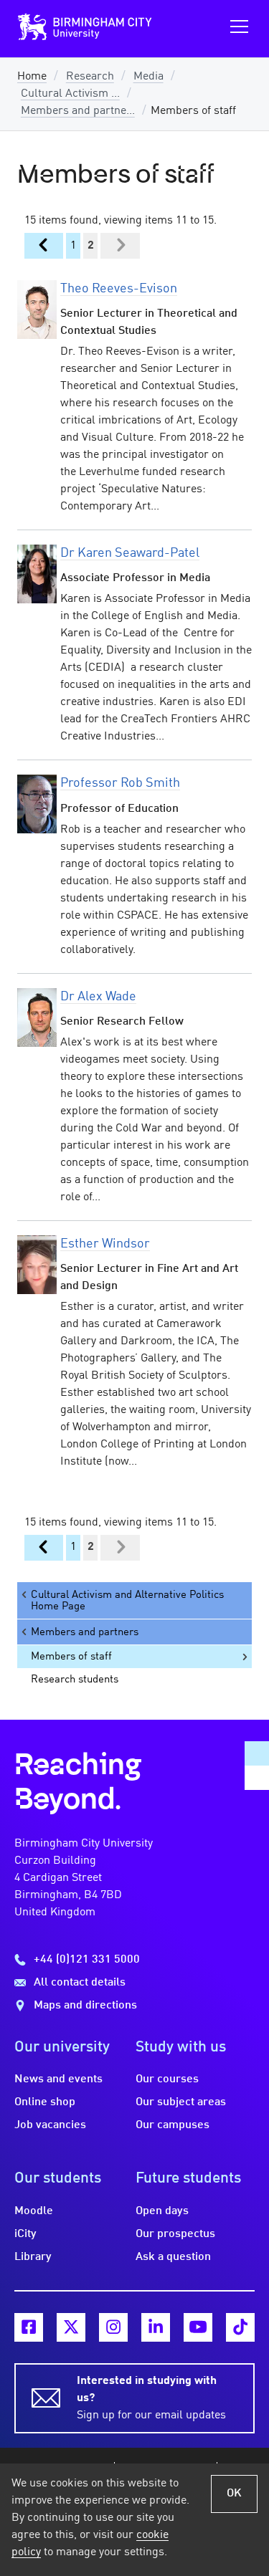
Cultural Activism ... (70, 94)
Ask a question (173, 2257)
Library (33, 2257)
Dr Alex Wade (98, 997)
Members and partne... (78, 111)
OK (234, 2494)
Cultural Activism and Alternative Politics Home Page (127, 1601)
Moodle (34, 2211)
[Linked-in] (156, 2327)
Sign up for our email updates (151, 2398)
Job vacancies (50, 2125)
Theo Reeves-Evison (119, 289)
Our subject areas (181, 2102)
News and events (58, 2079)
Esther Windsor (105, 1244)
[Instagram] (113, 2327)
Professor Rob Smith (120, 783)
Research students (75, 1680)
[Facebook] (29, 2327)
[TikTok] (240, 2327)
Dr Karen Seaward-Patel (130, 553)
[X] (71, 2327)
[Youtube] (198, 2327)
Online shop (45, 2102)
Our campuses (173, 2125)
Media (148, 77)
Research (90, 77)
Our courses (167, 2079)
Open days (162, 2211)
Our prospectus (175, 2234)
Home (32, 77)
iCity (25, 2234)
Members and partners (85, 1632)
